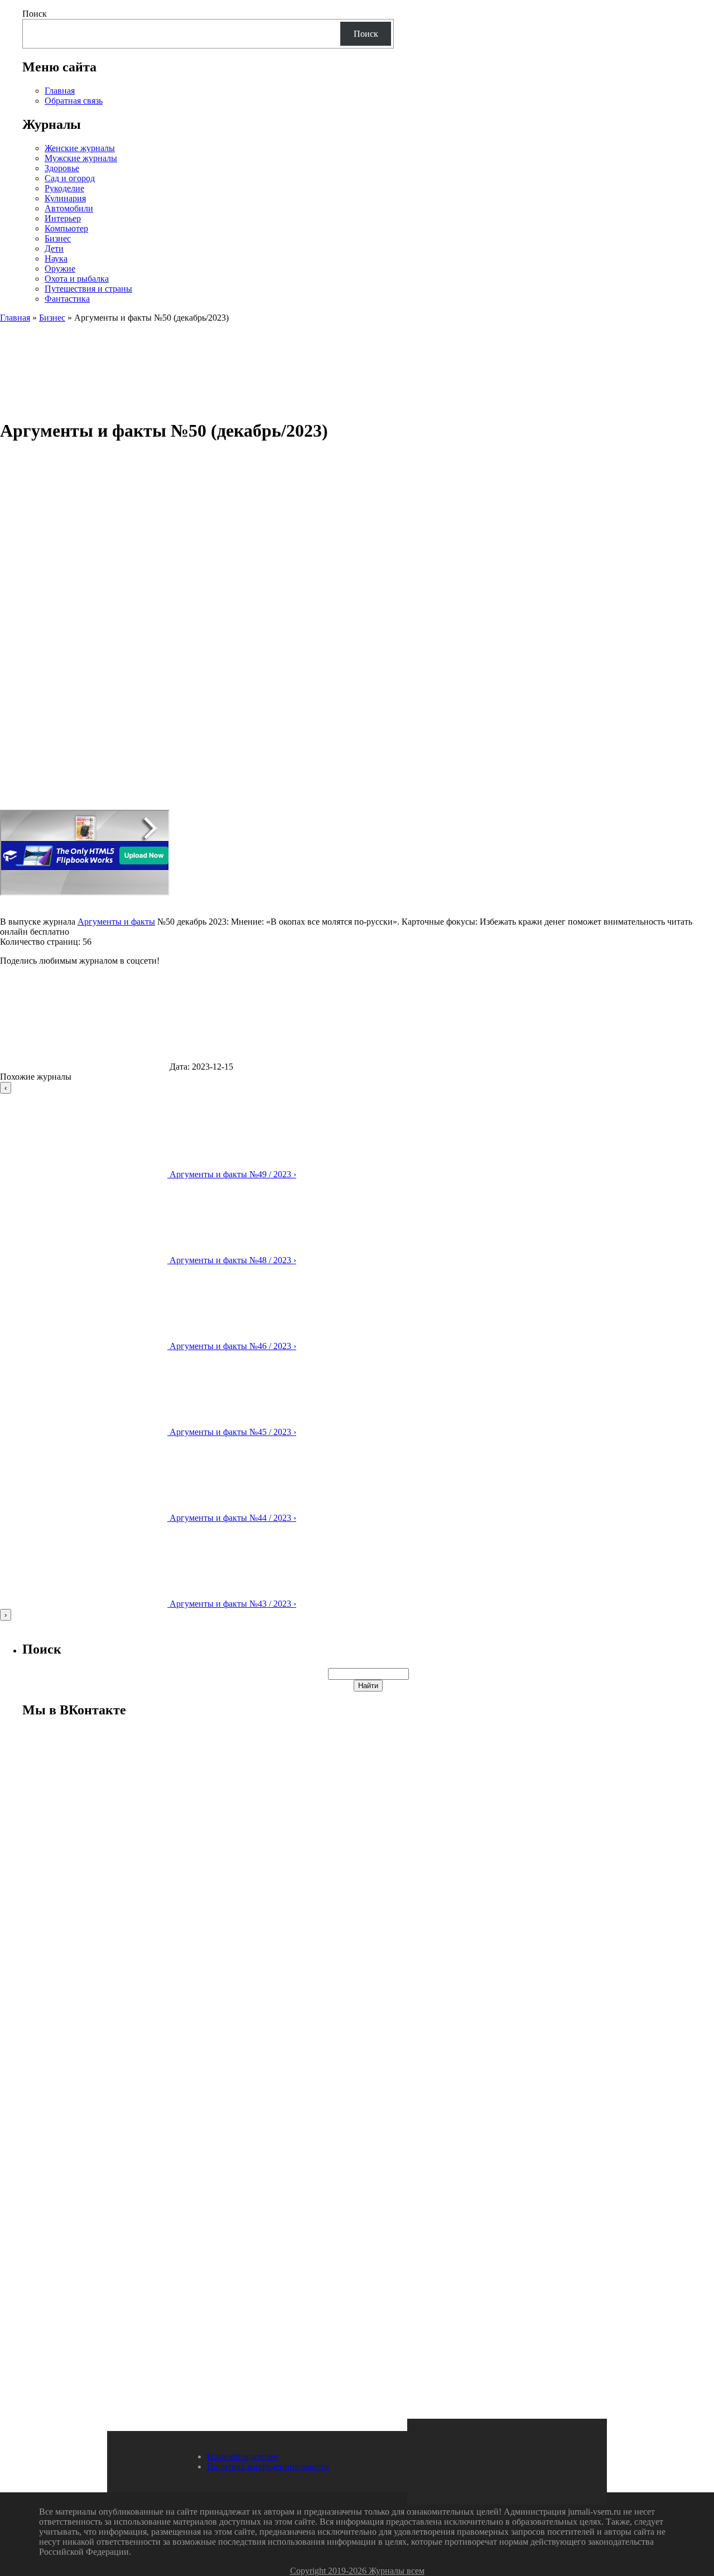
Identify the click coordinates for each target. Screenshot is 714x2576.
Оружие (60, 269)
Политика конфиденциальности (268, 2466)
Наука (56, 258)
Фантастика (67, 299)
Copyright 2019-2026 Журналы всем (357, 2571)
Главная (60, 91)
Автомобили (69, 208)
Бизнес (58, 238)
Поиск (35, 14)
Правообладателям (243, 2456)
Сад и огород (70, 178)
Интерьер (63, 218)
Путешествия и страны (88, 289)
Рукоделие (64, 188)
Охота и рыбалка (77, 279)
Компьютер (66, 228)
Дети (54, 248)
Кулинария (65, 198)
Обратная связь (74, 101)
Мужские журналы (81, 158)
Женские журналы (80, 148)
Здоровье (62, 168)
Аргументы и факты (116, 922)
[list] (357, 1351)
